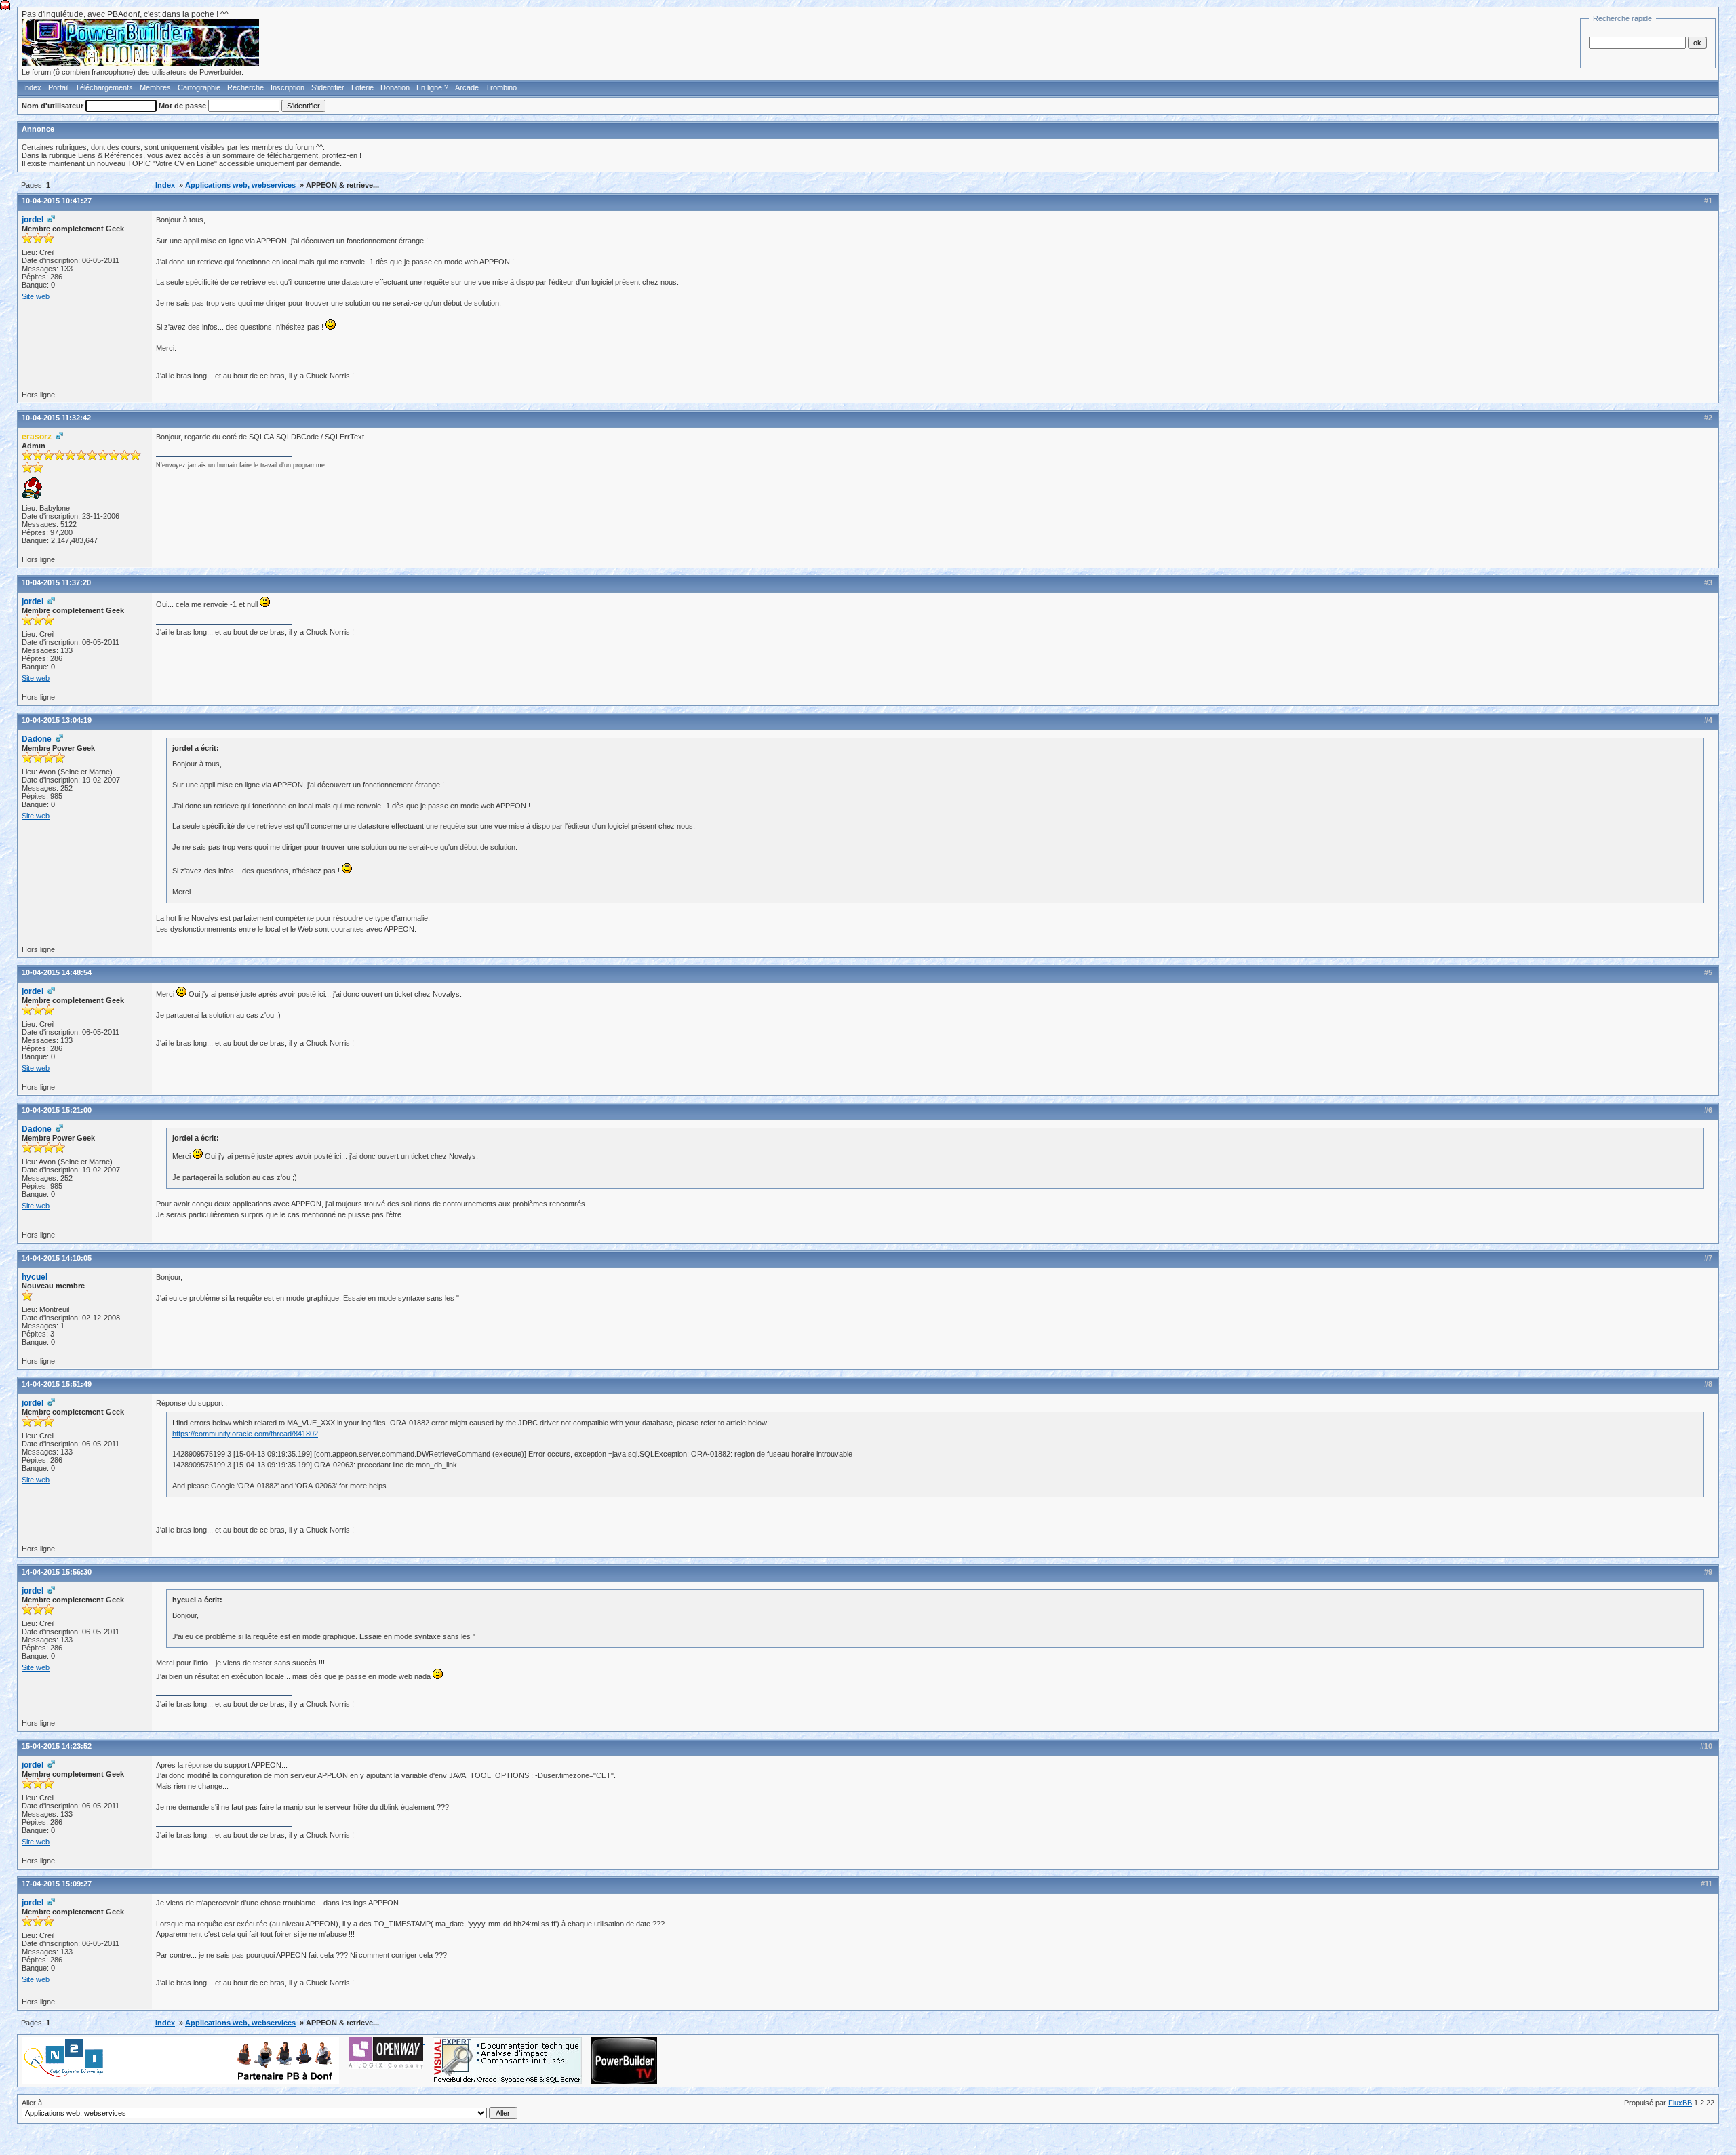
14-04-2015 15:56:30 (57, 1572)
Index (32, 87)
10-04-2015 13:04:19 (57, 720)
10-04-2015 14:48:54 (57, 972)
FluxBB (1680, 2103)
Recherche (245, 87)
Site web (36, 296)
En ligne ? (432, 87)
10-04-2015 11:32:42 (56, 418)
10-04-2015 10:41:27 (57, 201)
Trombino (501, 87)
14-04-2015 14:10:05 (57, 1258)
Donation (395, 87)
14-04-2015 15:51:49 (57, 1384)
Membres (155, 87)
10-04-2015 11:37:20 (56, 582)
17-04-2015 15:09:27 (57, 1884)
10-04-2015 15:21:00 (57, 1110)
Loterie (362, 87)
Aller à (32, 2103)
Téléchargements (104, 87)
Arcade (467, 87)
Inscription (288, 87)
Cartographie (199, 87)
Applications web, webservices (240, 185)
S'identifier (328, 87)
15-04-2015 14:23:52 (57, 1746)
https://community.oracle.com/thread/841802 (245, 1434)
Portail (58, 87)
